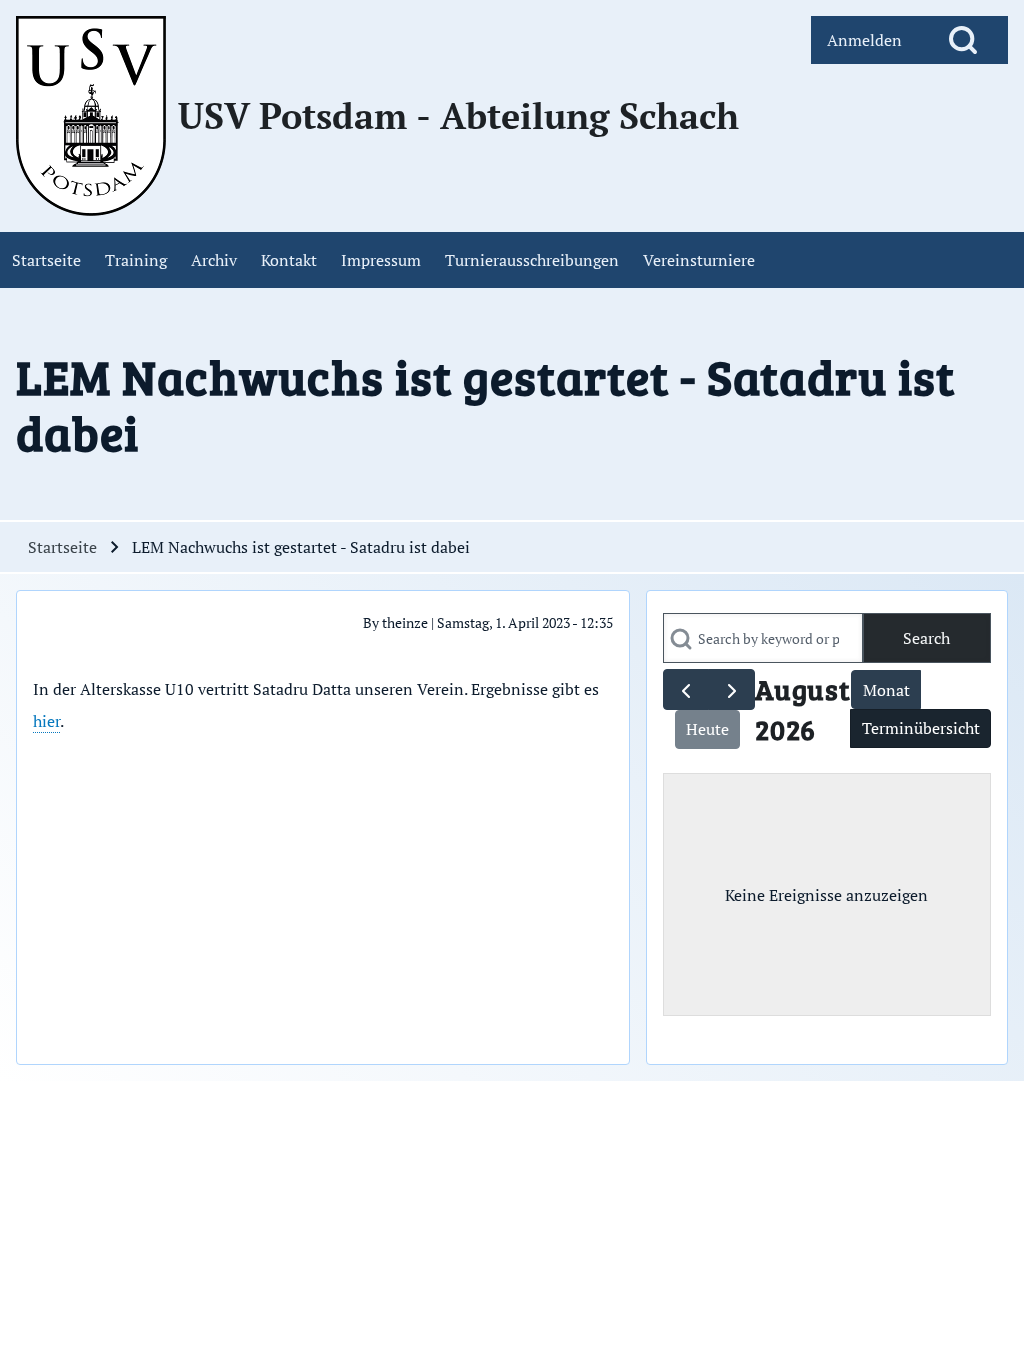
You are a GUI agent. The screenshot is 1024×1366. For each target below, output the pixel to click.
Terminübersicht (921, 728)
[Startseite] (91, 116)
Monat (886, 690)
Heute (707, 729)
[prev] (686, 689)
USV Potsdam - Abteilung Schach (458, 116)
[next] (731, 689)
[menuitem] (864, 40)
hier (46, 721)
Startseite (62, 547)
